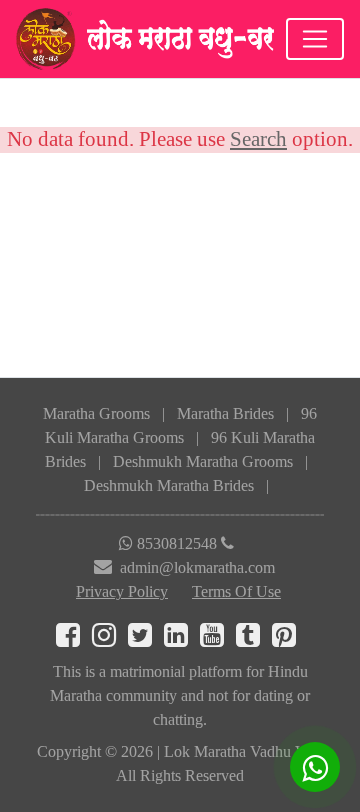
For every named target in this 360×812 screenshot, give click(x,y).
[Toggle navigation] (315, 39)
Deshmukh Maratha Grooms (203, 461)
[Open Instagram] (110, 639)
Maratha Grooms (96, 413)
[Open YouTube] (218, 639)
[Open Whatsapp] (315, 767)
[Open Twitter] (146, 639)
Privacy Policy (122, 591)
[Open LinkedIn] (182, 639)
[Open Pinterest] (288, 639)
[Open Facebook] (74, 639)
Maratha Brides (225, 413)
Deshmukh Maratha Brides (169, 485)
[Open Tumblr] (254, 639)
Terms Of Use (236, 591)
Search (258, 139)
